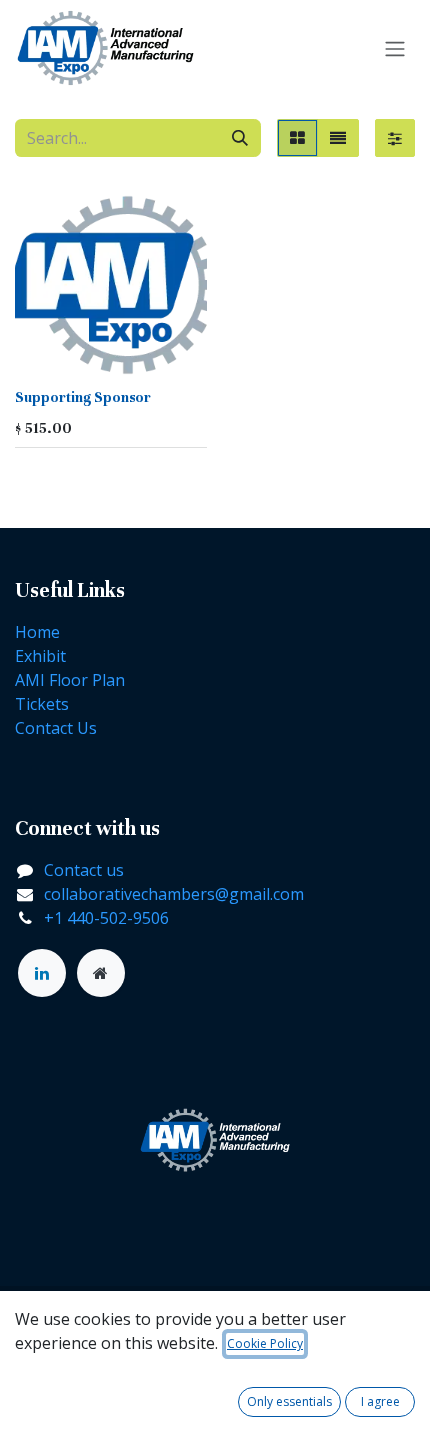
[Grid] (297, 138)
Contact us (84, 870)
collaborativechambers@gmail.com (174, 894)
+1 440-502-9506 (106, 918)
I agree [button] (380, 1401)
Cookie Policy (265, 1343)
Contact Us (56, 728)
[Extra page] (101, 973)
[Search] (240, 138)
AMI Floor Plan (70, 680)
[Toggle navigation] (395, 48)
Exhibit (40, 656)
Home (37, 632)
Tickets (42, 704)
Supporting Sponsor (83, 397)
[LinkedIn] (42, 973)
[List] (338, 138)
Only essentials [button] (289, 1401)
